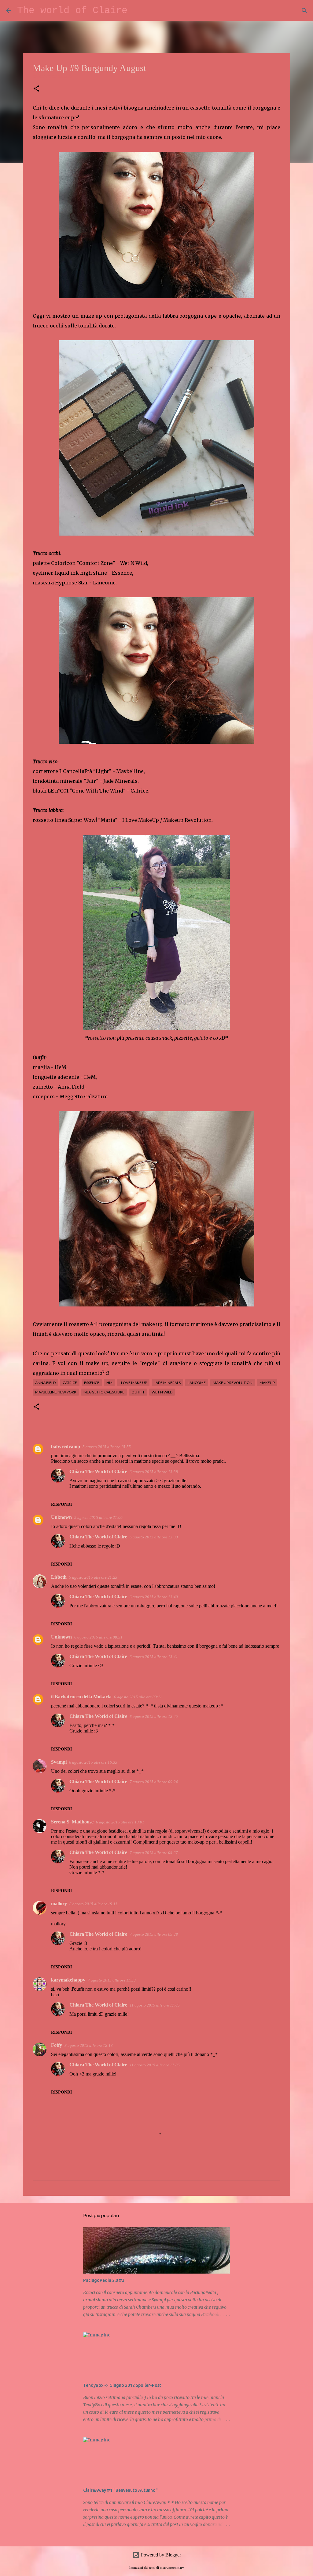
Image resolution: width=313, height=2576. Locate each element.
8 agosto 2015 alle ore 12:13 (89, 2045)
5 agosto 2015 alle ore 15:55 (107, 1447)
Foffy (57, 2045)
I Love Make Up (133, 1383)
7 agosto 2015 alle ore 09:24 (154, 1782)
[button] (36, 89)
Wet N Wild (162, 1392)
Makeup (267, 1383)
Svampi (59, 1762)
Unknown (61, 1517)
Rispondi (61, 1504)
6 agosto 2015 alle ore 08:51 (98, 1637)
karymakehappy (68, 1980)
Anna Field (45, 1383)
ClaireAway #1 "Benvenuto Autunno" (120, 2490)
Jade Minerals (167, 1383)
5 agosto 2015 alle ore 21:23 (93, 1577)
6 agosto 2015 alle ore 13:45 (154, 1716)
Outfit (138, 1392)
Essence (92, 1383)
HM (109, 1383)
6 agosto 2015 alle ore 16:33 (93, 1762)
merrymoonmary (172, 2567)
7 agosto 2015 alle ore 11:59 (112, 1980)
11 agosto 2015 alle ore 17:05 (155, 2005)
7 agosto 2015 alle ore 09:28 (154, 1934)
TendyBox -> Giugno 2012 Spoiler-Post (122, 2385)
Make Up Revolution (233, 1383)
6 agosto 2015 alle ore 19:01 (120, 1822)
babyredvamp (66, 1446)
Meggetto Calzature (104, 1392)
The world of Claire (72, 11)
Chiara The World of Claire (98, 1471)
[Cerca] (136, 11)
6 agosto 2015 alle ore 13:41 (154, 1657)
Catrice (70, 1383)
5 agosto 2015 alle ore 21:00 (98, 1517)
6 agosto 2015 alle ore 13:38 (154, 1472)
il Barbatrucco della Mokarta (81, 1697)
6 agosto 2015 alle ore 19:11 (93, 1904)
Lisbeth (59, 1577)
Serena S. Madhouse (72, 1822)
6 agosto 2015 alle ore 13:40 (154, 1597)
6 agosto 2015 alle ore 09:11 (138, 1697)
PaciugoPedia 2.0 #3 (104, 2280)
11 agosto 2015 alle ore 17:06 (155, 2065)
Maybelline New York (56, 1392)
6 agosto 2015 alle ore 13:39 (154, 1537)
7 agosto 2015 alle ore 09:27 (154, 1853)
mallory (59, 1904)
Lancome (197, 1383)
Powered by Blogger (160, 2555)
